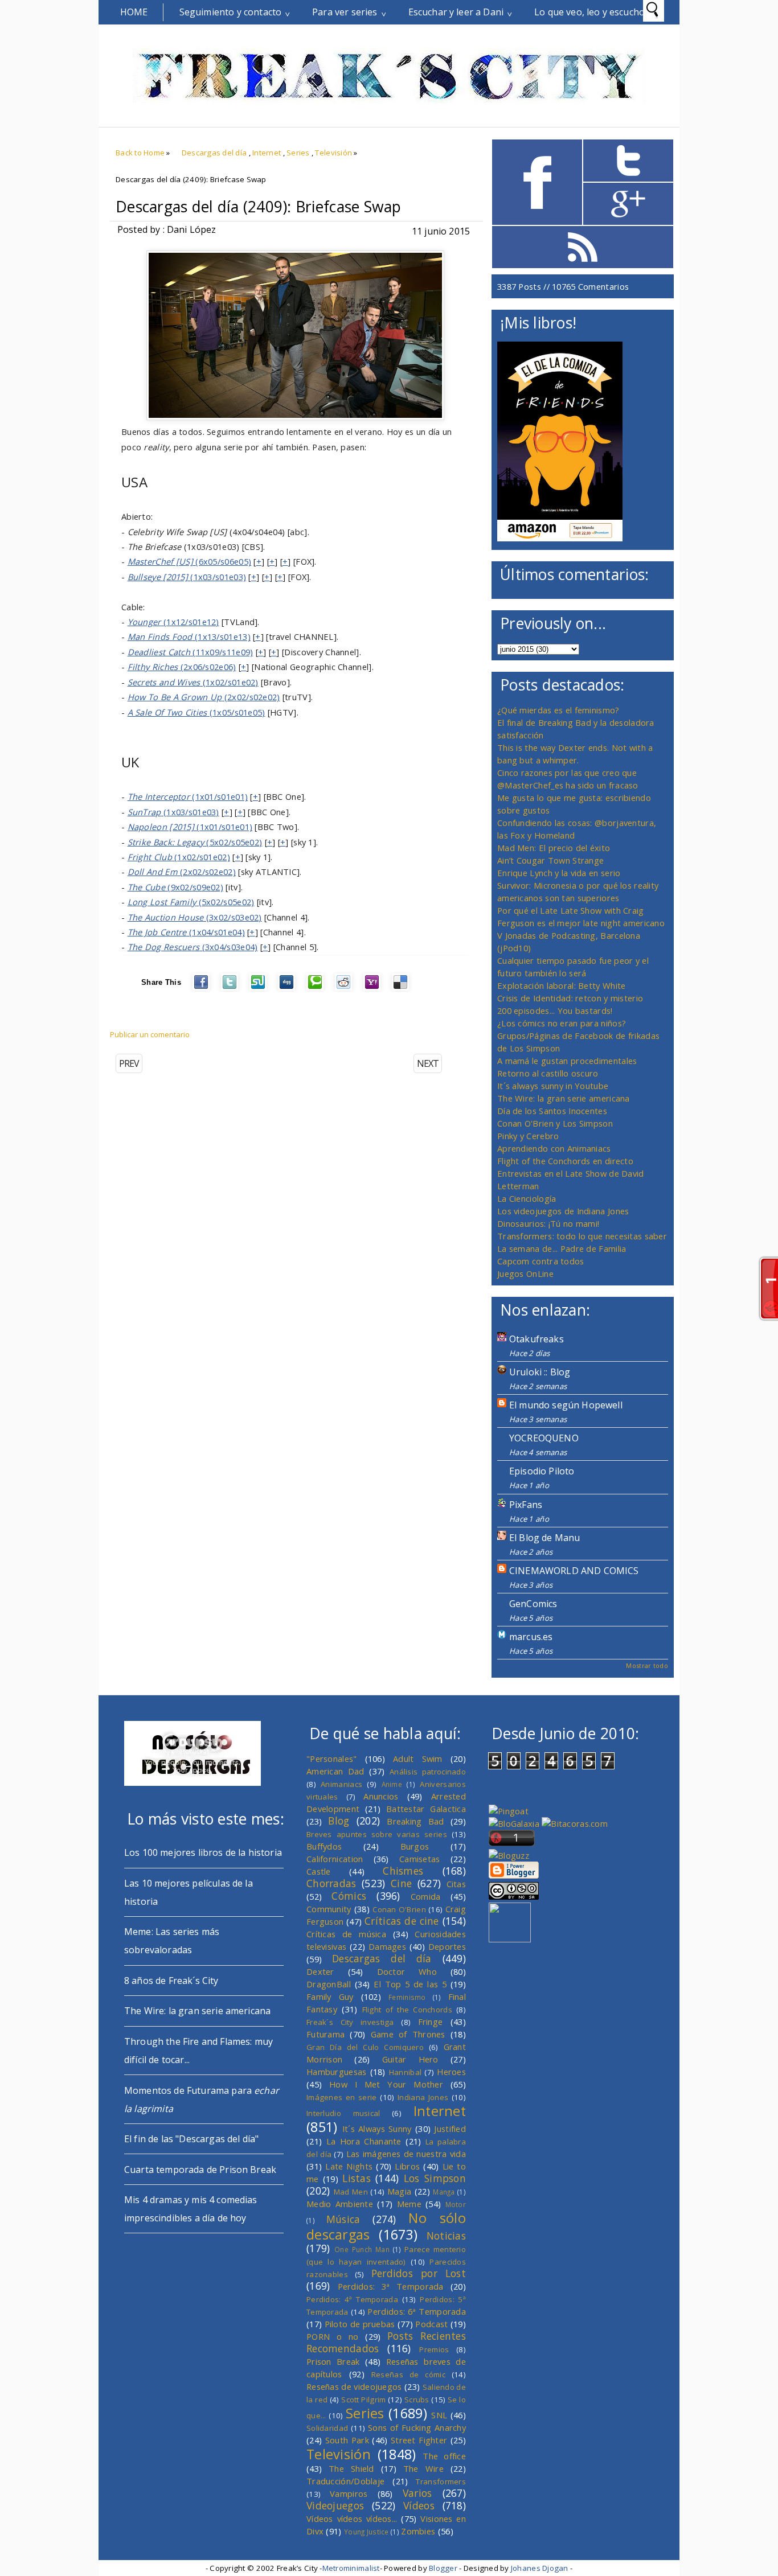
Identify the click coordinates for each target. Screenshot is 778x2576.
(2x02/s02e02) (204, 697)
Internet (267, 153)
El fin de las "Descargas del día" (191, 2139)
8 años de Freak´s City (171, 1981)
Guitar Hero (410, 2059)
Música (343, 2219)
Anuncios (381, 1796)
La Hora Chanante (364, 2141)
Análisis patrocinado (428, 1772)
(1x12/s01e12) (173, 622)
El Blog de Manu (544, 1538)
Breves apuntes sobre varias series (377, 1834)
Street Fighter (419, 2440)
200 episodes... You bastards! (555, 1010)
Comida (426, 1896)
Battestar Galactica (426, 1809)
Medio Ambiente (340, 2204)
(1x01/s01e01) (188, 796)
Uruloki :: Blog (540, 1372)
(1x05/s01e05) (196, 712)
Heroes (451, 2072)
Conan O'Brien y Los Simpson (555, 1123)
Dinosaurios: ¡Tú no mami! (548, 1223)
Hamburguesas (337, 2072)
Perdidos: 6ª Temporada (417, 2311)
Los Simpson (435, 2178)
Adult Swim (418, 1759)
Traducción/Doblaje (345, 2481)
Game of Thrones (408, 2034)
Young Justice (367, 2532)
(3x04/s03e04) (193, 947)
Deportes (447, 1946)
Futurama (325, 2034)
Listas (357, 2178)
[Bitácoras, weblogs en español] (575, 1823)
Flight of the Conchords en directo (565, 1161)
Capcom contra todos (541, 1261)
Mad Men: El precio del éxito (554, 848)
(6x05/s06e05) (190, 561)
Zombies (418, 2531)
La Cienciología (527, 1198)
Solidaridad (327, 2428)
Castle (319, 1871)
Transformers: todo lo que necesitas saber (582, 1236)
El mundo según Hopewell (566, 1405)
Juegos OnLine (525, 1273)
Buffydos (324, 1846)
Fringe (431, 2022)
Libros (407, 2166)
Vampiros (349, 2493)
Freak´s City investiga (350, 2022)
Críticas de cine (402, 1921)
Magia (399, 2191)
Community (329, 1909)
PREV (129, 1063)
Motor (456, 2204)
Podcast (431, 2324)
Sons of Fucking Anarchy (417, 2427)
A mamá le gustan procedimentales (567, 1061)
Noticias (446, 2236)
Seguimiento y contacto (231, 12)
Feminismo (407, 1997)
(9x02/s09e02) (175, 887)
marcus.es (531, 1637)
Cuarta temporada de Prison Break (200, 2170)
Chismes (403, 1871)
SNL (439, 2415)
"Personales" (332, 1759)
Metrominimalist (351, 2568)
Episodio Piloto (542, 1471)
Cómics (349, 1896)
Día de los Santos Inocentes (552, 1111)
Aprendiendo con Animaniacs (554, 1148)
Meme (409, 2204)
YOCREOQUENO (544, 1438)
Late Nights (349, 2166)
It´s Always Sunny (377, 2129)
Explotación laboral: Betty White (561, 985)
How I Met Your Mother (386, 2084)
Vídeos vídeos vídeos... (352, 2519)
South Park (347, 2440)
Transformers (441, 2481)
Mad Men (351, 2192)
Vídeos (419, 2505)
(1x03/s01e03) (187, 577)
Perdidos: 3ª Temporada (391, 2286)
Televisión (333, 153)
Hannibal (405, 2072)
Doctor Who (407, 1971)
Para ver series (345, 12)
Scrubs (417, 2400)
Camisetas (420, 1859)
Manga (444, 2192)
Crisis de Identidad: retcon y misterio (570, 998)
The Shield (351, 2468)
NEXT (428, 1063)
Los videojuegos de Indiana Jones (563, 1211)
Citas (456, 1884)
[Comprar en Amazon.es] (560, 538)
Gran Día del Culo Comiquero (365, 2047)
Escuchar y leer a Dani (456, 12)
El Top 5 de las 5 (410, 1984)
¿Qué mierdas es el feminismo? (558, 710)
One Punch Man (362, 2249)
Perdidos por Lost (419, 2273)
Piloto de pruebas (360, 2324)
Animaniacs (341, 1784)
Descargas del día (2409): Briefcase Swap (259, 207)
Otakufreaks (537, 1339)
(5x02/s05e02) (195, 842)
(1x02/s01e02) (193, 682)
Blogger (443, 2568)
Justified (450, 2129)
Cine (401, 1883)
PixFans (526, 1505)
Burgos (415, 1846)
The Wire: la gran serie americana (564, 1098)
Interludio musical (343, 2113)
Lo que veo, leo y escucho (589, 12)
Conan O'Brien (399, 1909)
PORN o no (333, 2336)
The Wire (423, 2468)
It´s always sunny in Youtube (553, 1086)
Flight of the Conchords (407, 2010)
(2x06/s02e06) (182, 667)
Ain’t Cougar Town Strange (550, 860)
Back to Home (140, 153)
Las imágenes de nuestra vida (406, 2154)
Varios (417, 2493)
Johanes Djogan (540, 2568)
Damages (387, 1946)
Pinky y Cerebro (528, 1136)
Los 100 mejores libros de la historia (203, 1852)
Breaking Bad (415, 1821)
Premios (434, 2349)
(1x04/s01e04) (186, 932)
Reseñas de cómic (408, 2374)
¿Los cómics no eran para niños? (562, 1023)
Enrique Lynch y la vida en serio (559, 873)
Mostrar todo (647, 1665)
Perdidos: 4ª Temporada (352, 2299)
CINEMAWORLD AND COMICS (574, 1571)
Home (134, 12)
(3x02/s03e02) (195, 917)
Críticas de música (346, 1934)
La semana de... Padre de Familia (562, 1248)
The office (444, 2456)
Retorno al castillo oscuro (548, 1073)
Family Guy (330, 1996)
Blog (339, 1821)
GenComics (533, 1604)
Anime (392, 1784)
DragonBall (329, 1984)
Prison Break (333, 2361)
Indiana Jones (423, 2097)
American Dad (335, 1771)
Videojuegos (335, 2505)
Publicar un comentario (150, 1034)
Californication (335, 1859)
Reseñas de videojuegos (354, 2386)
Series (298, 153)
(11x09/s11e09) (191, 652)
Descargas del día (214, 153)
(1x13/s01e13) (189, 636)
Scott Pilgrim (363, 2400)
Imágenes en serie (342, 2097)
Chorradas (331, 1883)
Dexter (320, 1971)
